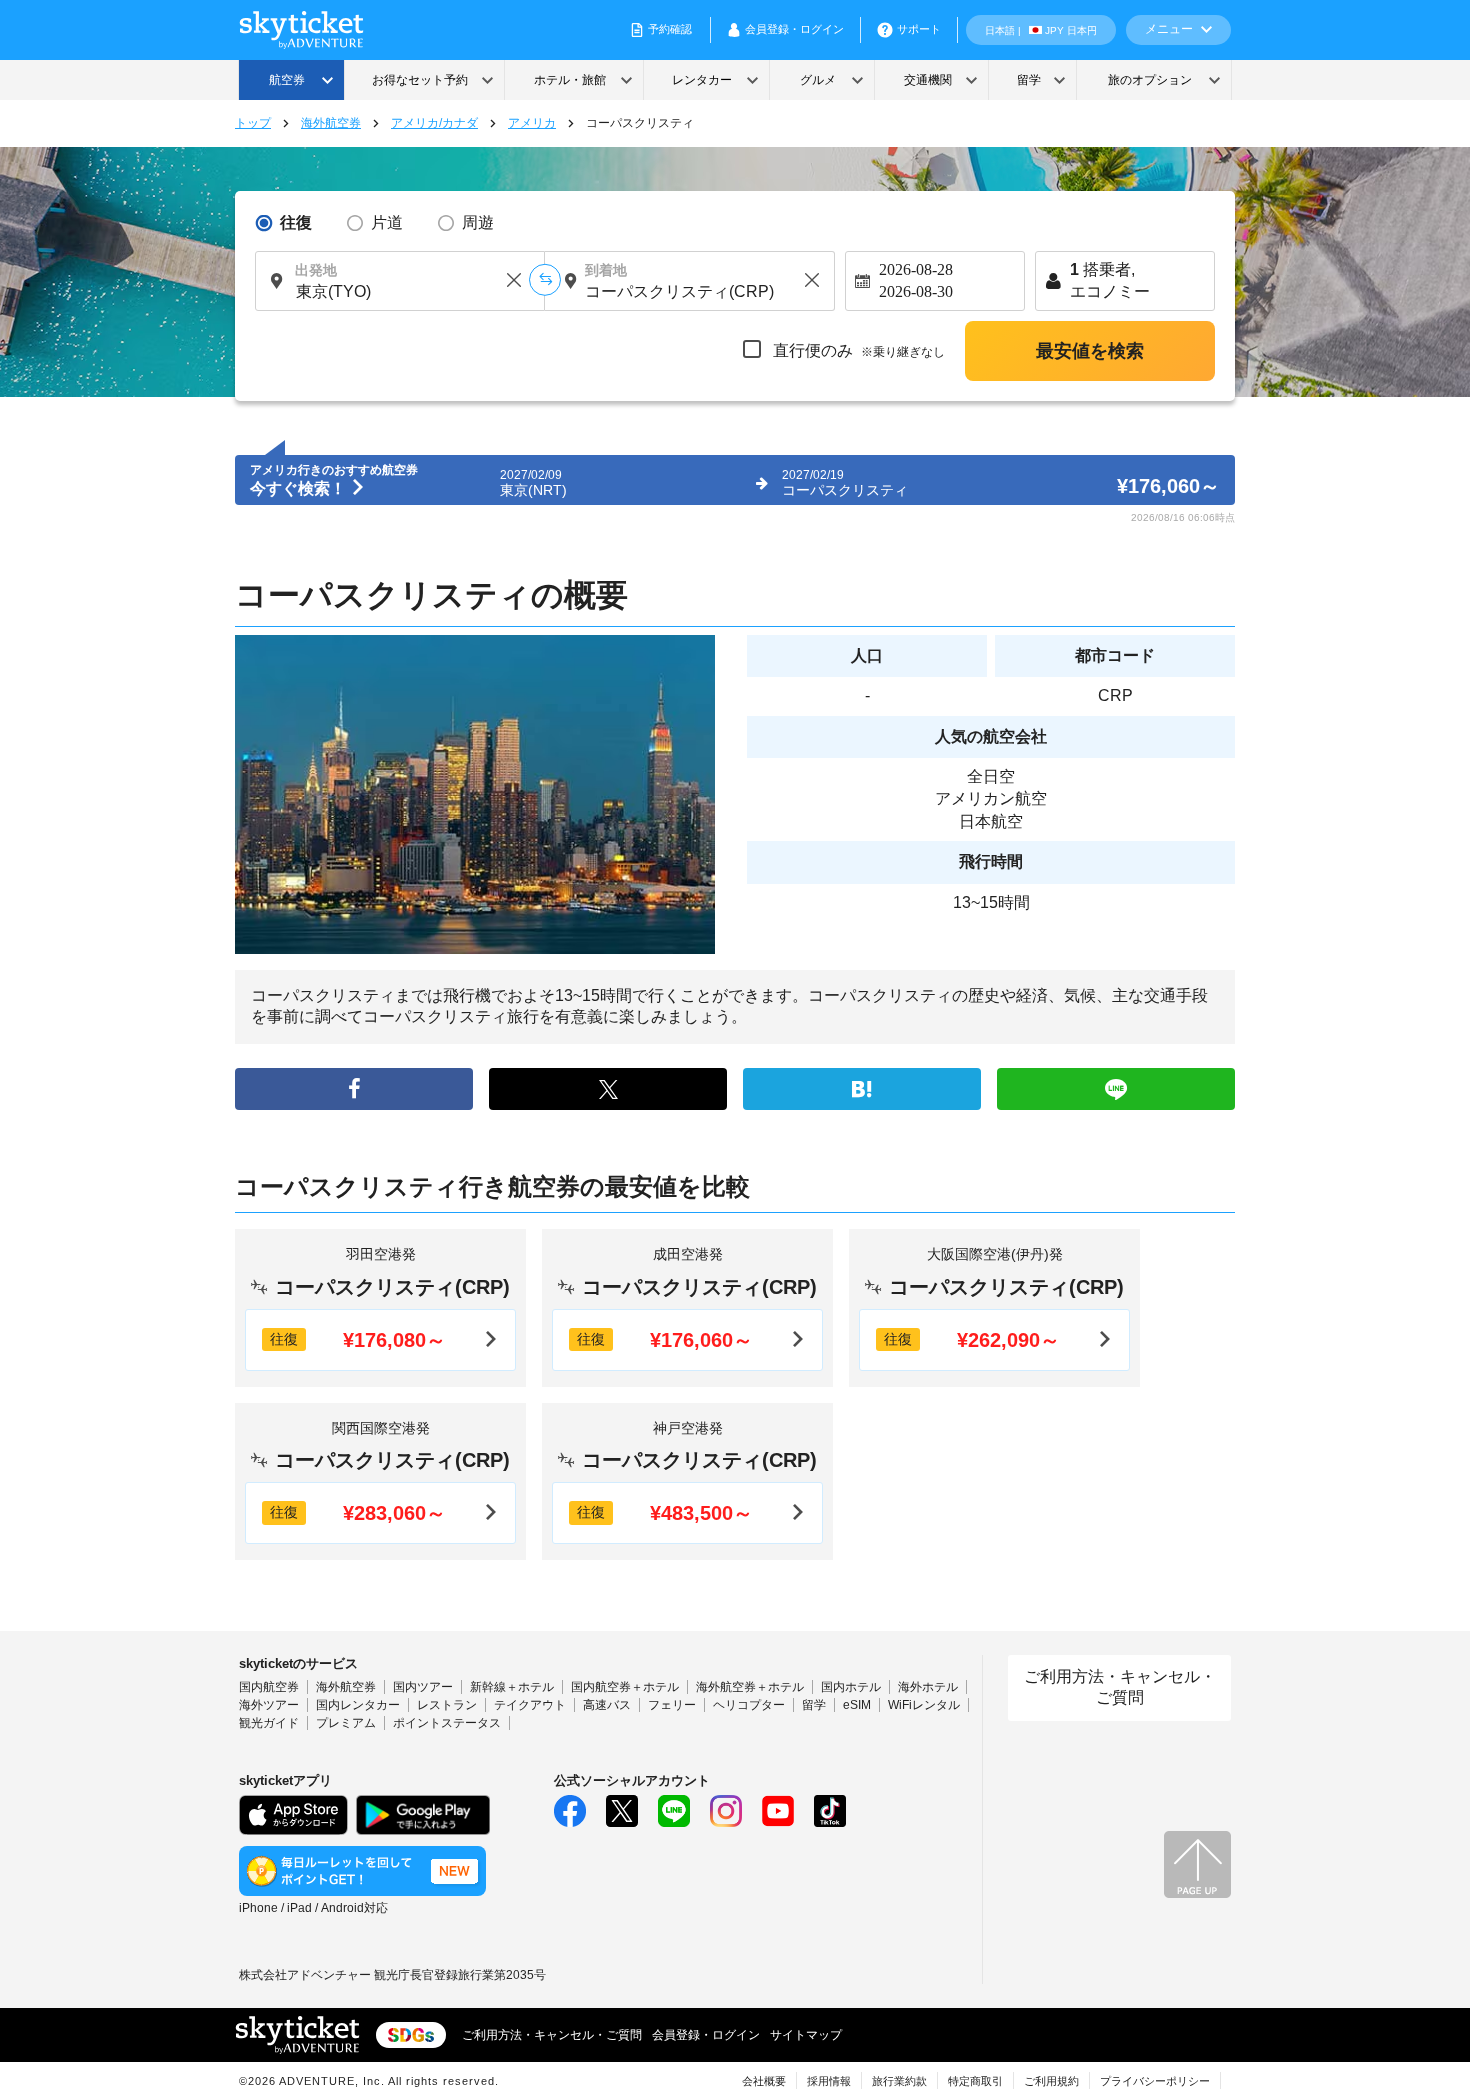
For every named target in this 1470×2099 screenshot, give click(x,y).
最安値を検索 (1090, 351)
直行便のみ (857, 350)
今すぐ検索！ (300, 488)
